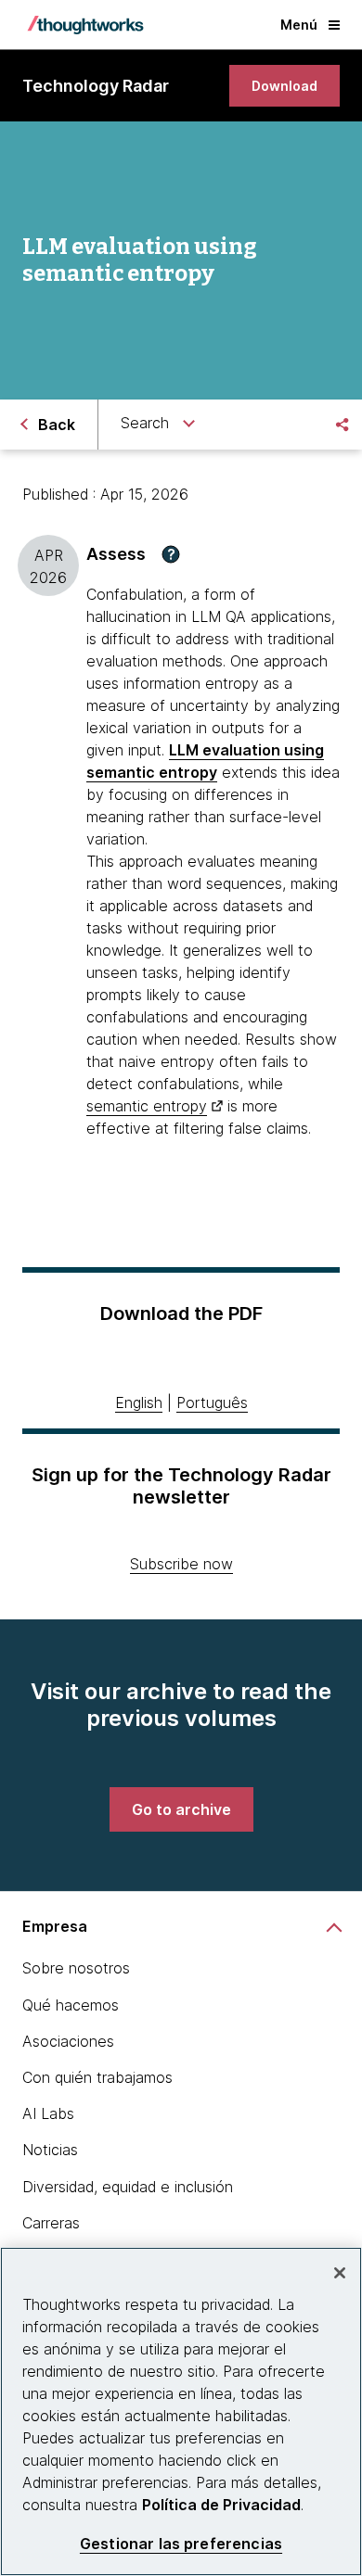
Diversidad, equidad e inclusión (128, 2187)
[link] (284, 86)
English (139, 1402)
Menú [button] (299, 25)
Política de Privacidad (221, 2505)
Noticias (50, 2150)
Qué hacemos (71, 2005)
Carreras (51, 2223)
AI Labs (48, 2113)
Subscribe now (181, 1564)
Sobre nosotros (76, 1968)
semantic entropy (147, 1106)
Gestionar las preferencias (181, 2544)
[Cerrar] (340, 2273)
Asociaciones (68, 2041)
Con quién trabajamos (97, 2077)
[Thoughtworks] (85, 25)
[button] (171, 554)
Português (212, 1402)
